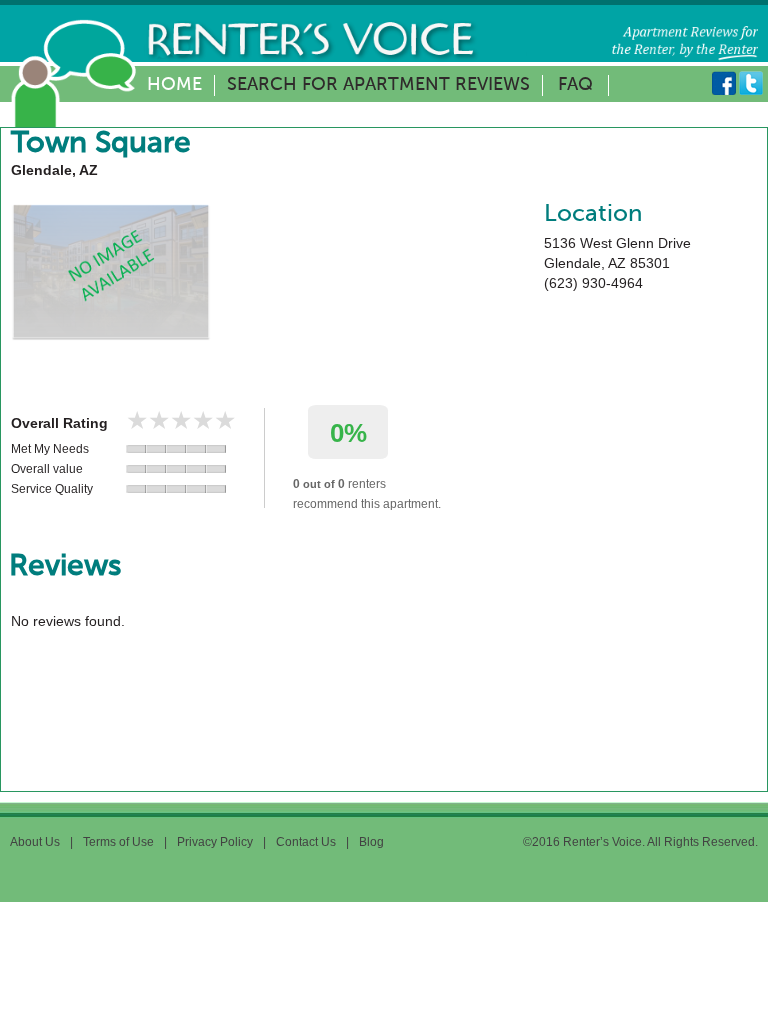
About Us (35, 842)
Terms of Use (118, 842)
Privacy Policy (215, 842)
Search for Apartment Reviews (378, 85)
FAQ (575, 85)
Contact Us (306, 842)
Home (174, 85)
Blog (371, 842)
